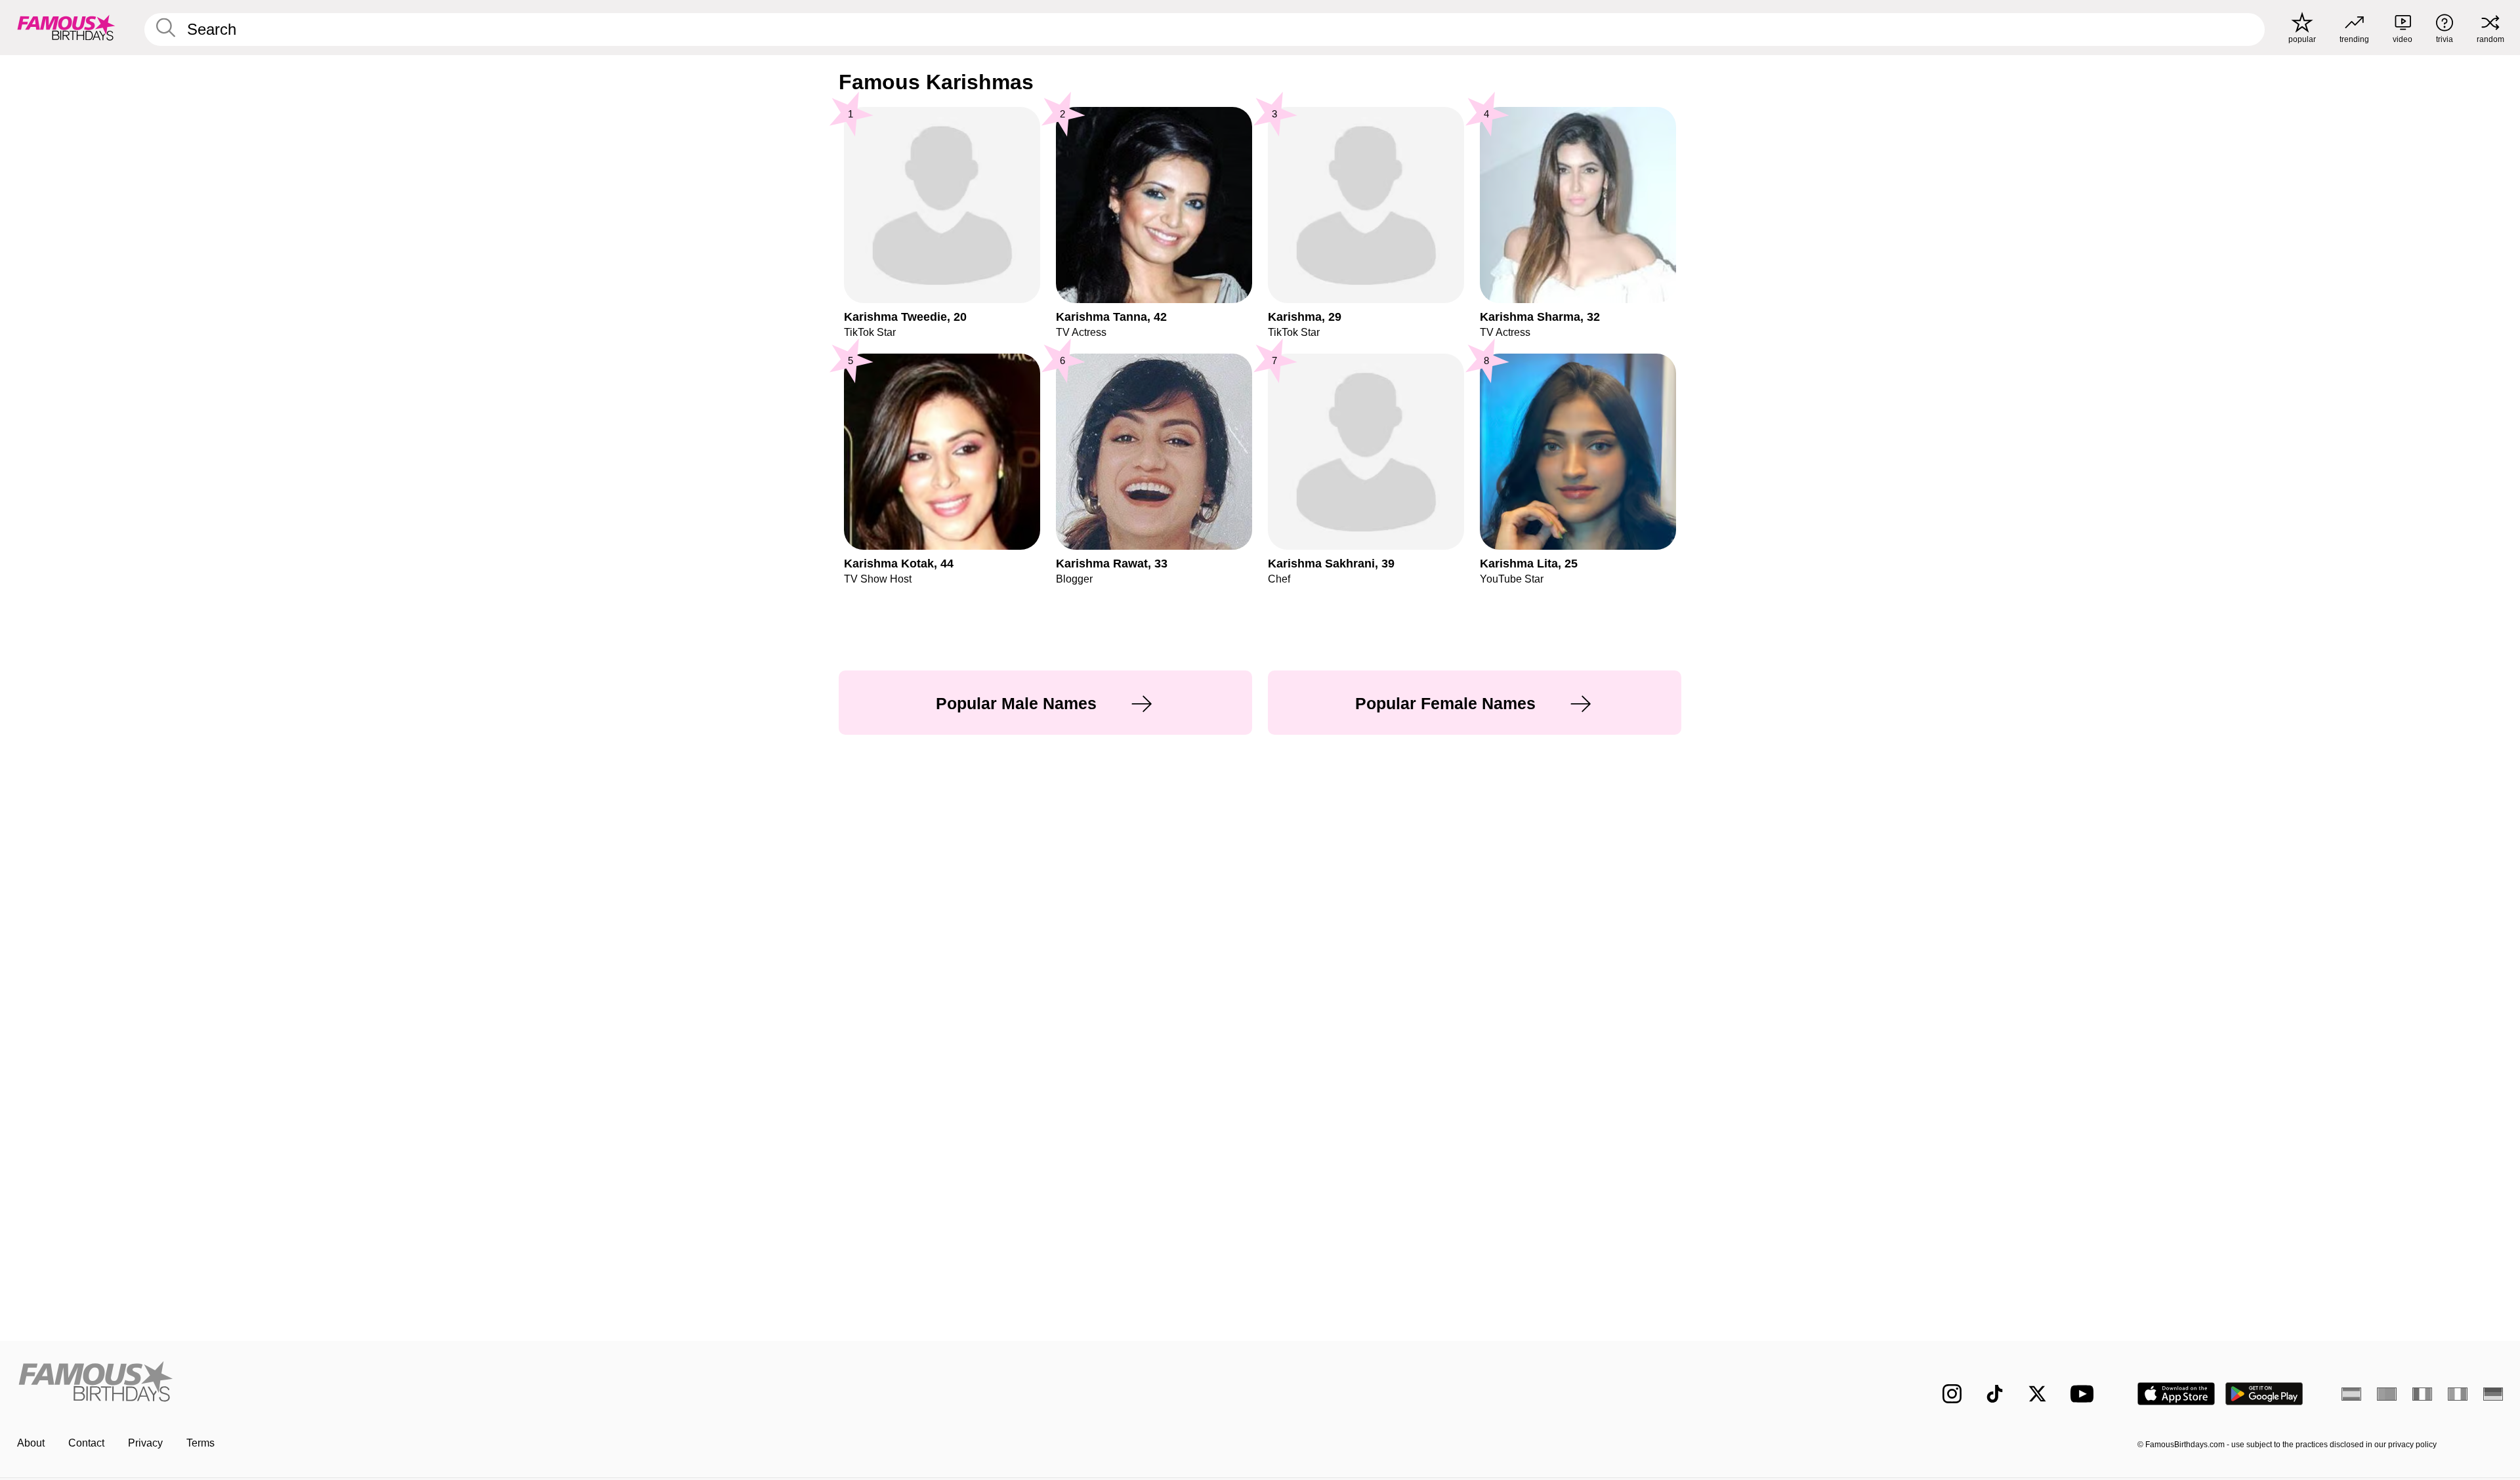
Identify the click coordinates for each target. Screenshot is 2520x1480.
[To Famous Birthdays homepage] (66, 28)
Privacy (145, 1443)
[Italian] (2458, 1394)
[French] (2422, 1394)
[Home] (635, 1383)
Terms (200, 1443)
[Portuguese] (2387, 1394)
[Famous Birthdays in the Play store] (2264, 1394)
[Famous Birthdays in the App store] (2176, 1394)
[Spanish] (2351, 1394)
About (31, 1443)
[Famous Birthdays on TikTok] (1995, 1394)
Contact (86, 1443)
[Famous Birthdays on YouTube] (2085, 1394)
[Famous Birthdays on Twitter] (2037, 1394)
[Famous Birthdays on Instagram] (1952, 1394)
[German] (2493, 1394)
